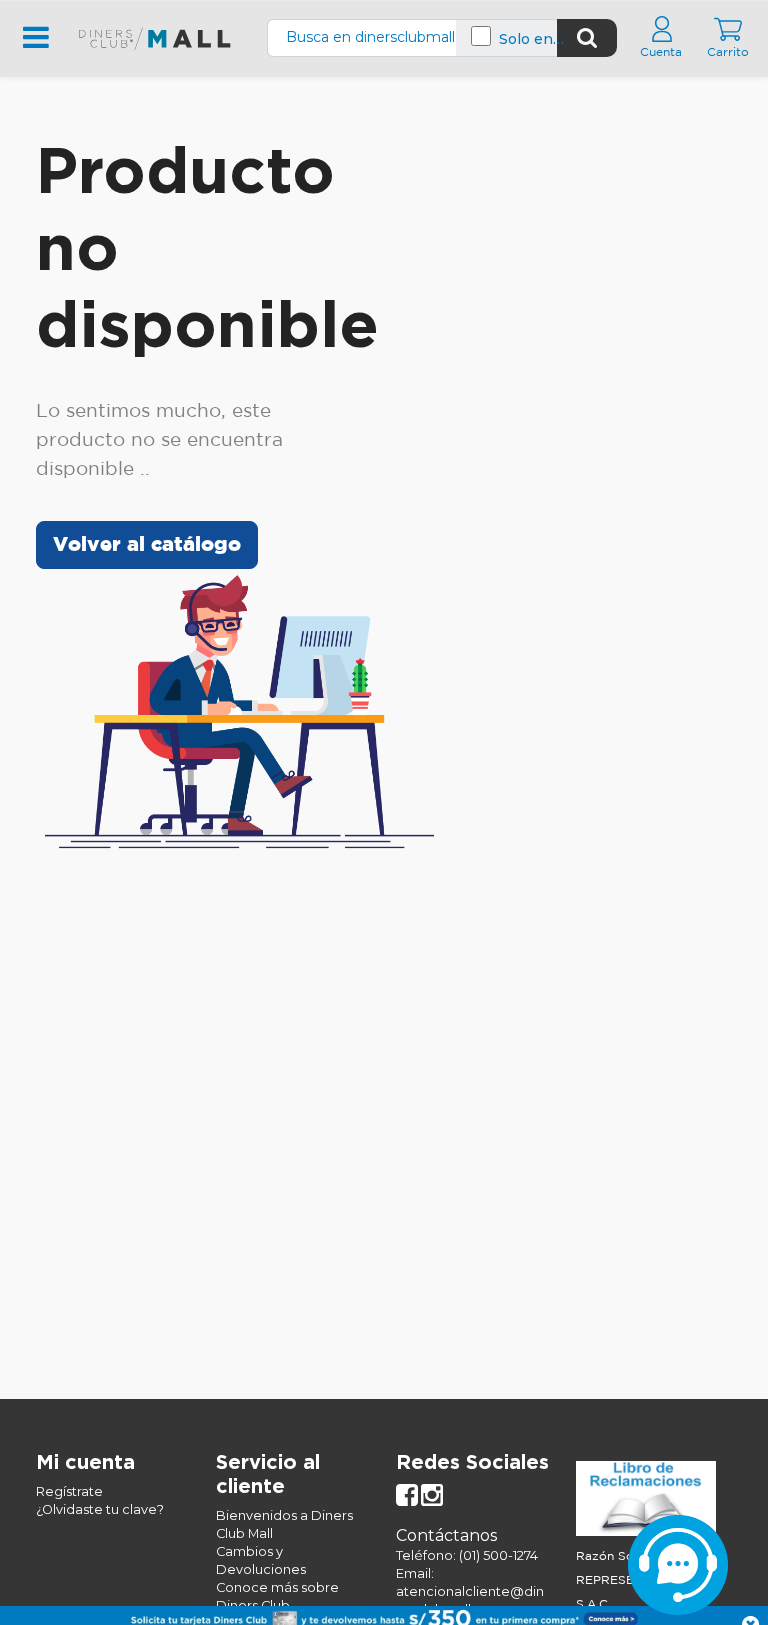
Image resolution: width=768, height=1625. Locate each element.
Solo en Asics (526, 39)
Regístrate (69, 1491)
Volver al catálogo (147, 545)
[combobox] (412, 37)
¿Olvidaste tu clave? (100, 1509)
